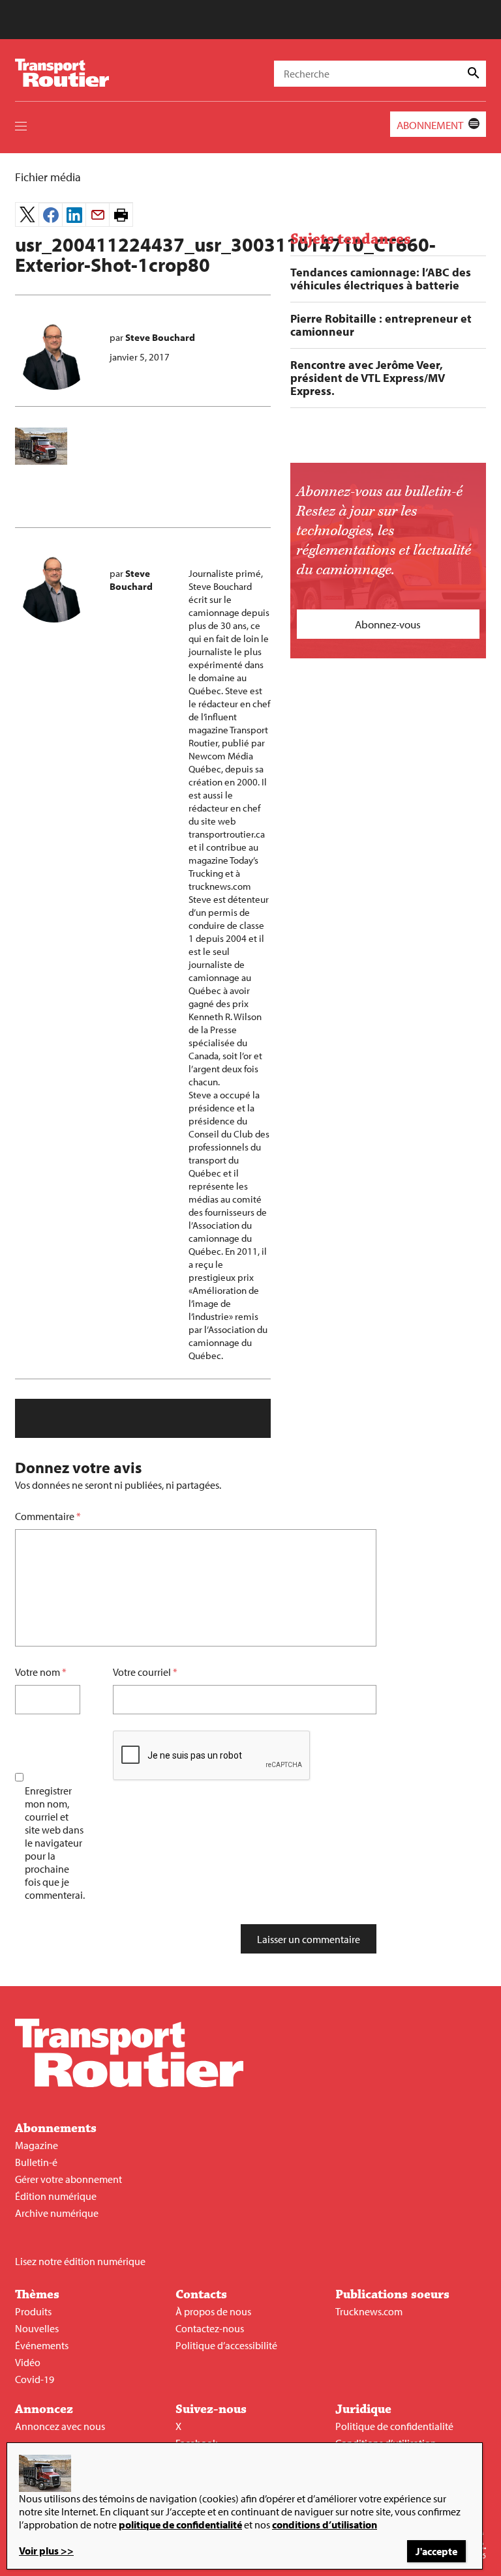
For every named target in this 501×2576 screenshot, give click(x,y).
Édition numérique (56, 2196)
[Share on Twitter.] (27, 214)
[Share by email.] (98, 215)
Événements (42, 2345)
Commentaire (48, 1516)
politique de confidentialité (180, 2525)
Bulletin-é (36, 2162)
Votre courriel (142, 1672)
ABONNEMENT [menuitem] (430, 125)
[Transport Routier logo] (129, 2083)
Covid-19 (35, 2379)
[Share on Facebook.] (51, 215)
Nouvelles (37, 2328)
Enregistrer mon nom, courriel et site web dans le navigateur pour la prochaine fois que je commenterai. (55, 1843)
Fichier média (48, 177)
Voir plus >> (46, 2551)
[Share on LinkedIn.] (74, 215)
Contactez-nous (210, 2328)
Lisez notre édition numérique (80, 2261)
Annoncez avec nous (60, 2426)
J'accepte (436, 2551)
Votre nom (38, 1672)
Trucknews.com (369, 2311)
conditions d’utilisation (325, 2525)
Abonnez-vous (388, 624)
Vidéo (28, 2362)
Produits (33, 2311)
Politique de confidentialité (394, 2426)
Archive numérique (57, 2213)
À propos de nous (213, 2311)
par (152, 337)
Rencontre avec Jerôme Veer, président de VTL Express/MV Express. (368, 378)
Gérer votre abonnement (68, 2179)
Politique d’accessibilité (226, 2345)
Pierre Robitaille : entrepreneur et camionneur (381, 325)
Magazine (37, 2145)
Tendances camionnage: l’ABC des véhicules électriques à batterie (381, 279)
